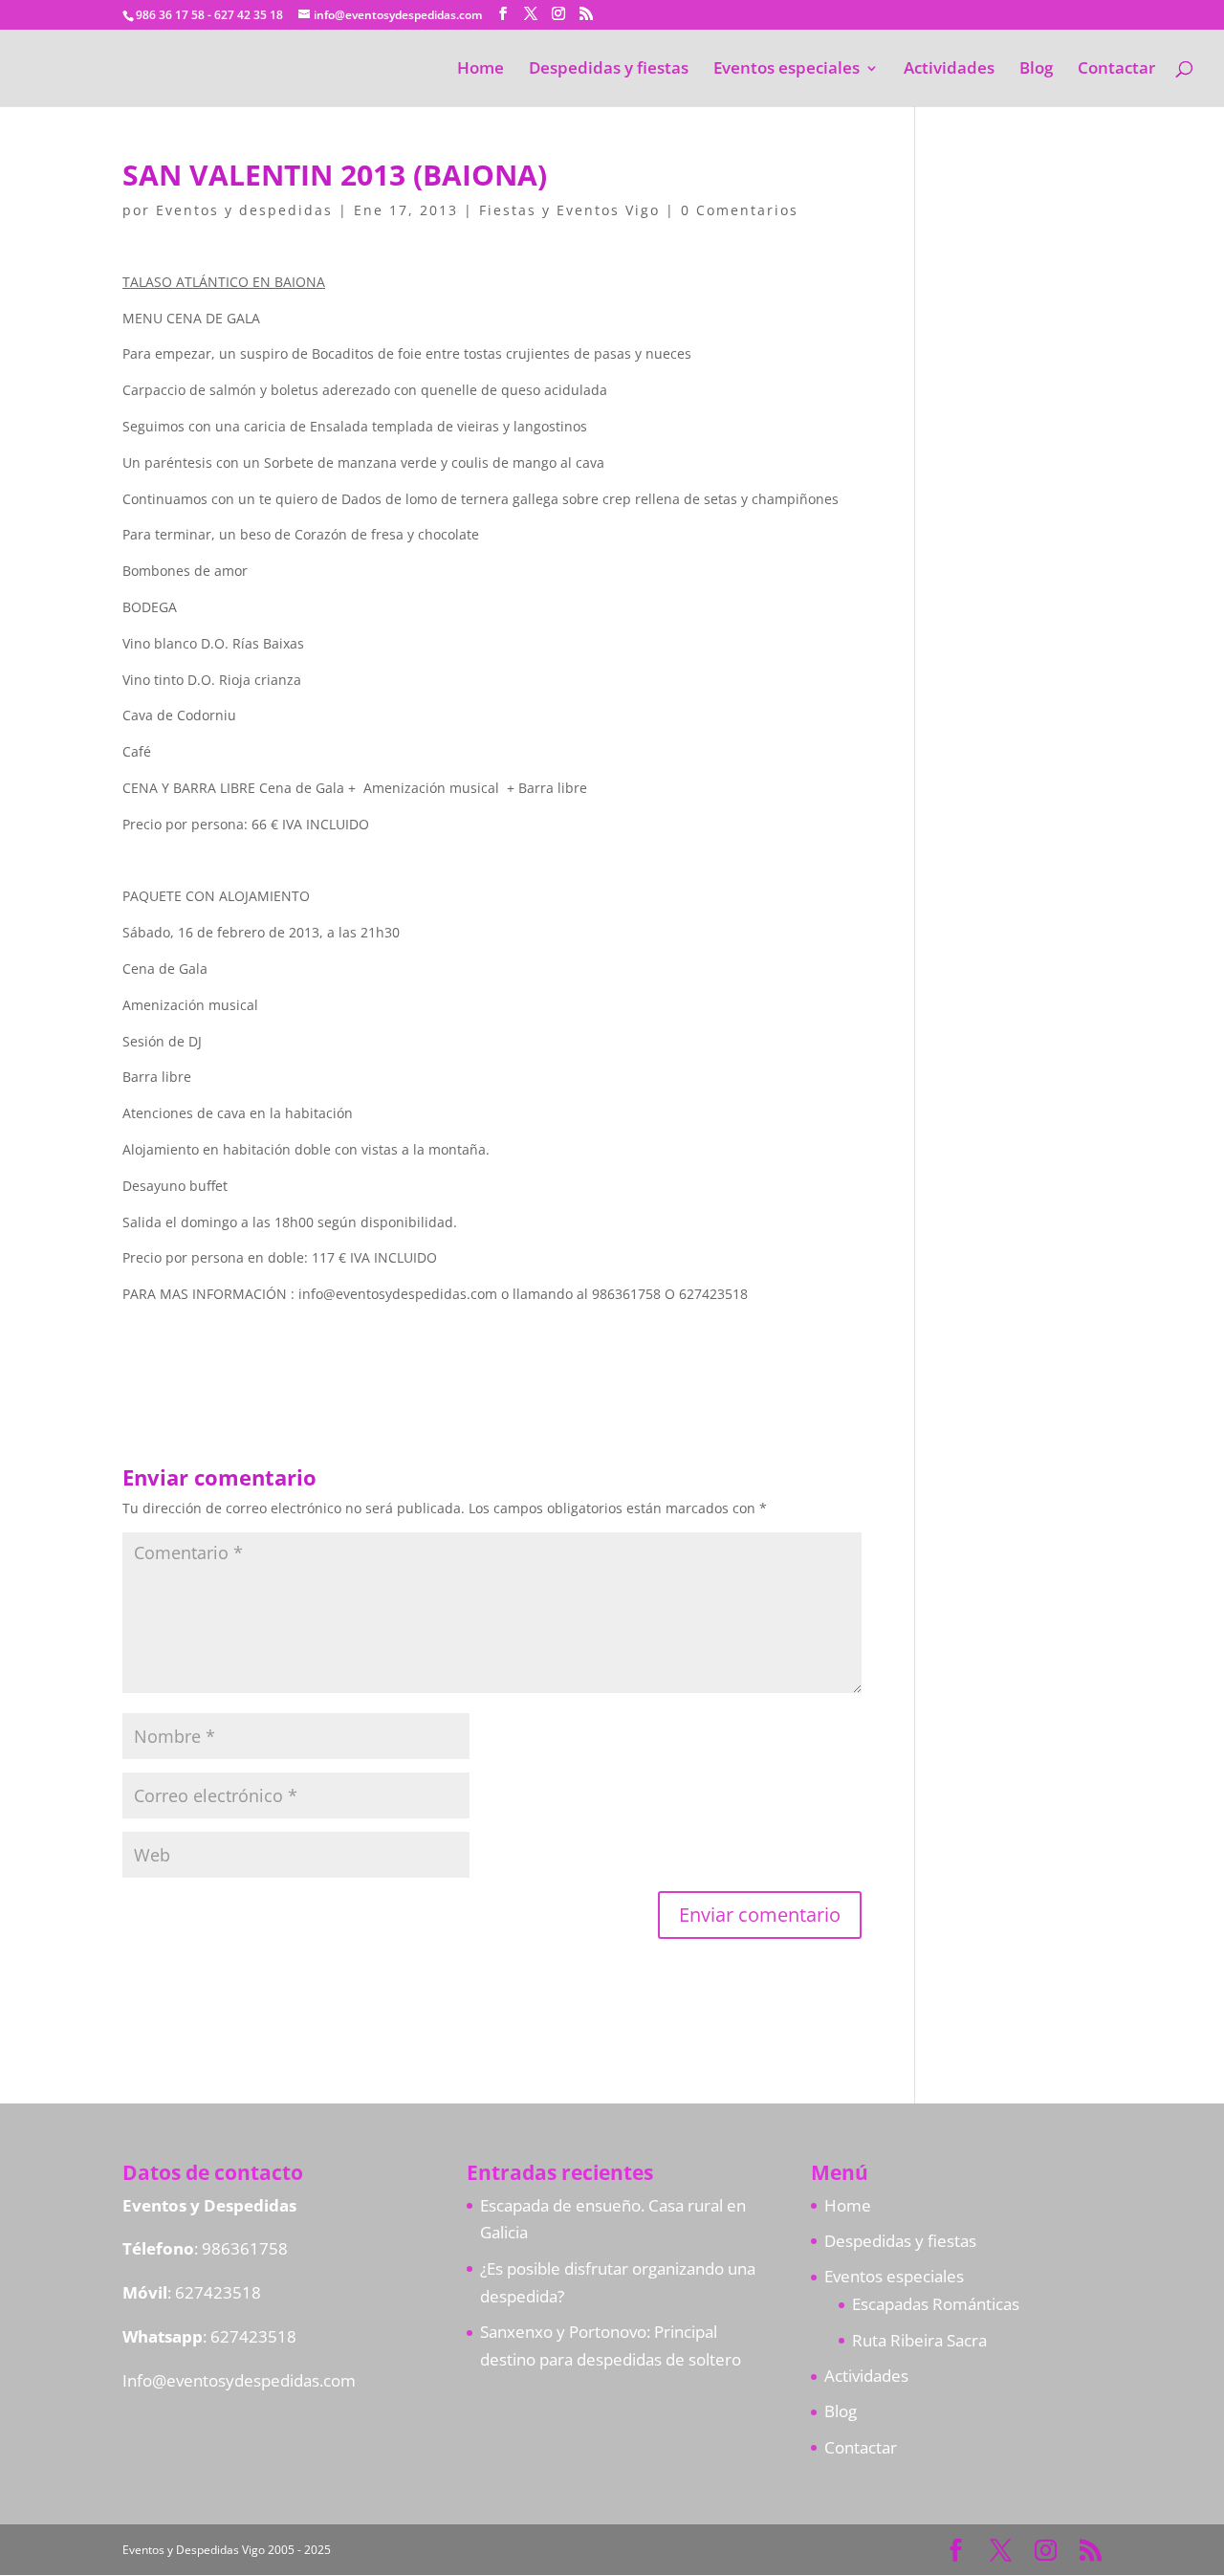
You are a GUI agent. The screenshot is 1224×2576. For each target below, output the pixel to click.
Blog (1036, 70)
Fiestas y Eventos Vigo (569, 210)
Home (481, 70)
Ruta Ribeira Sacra (919, 2340)
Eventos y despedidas (244, 210)
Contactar (1116, 70)
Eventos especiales (787, 70)
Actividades (949, 70)
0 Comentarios (740, 210)
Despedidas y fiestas (609, 70)
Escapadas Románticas (936, 2304)
